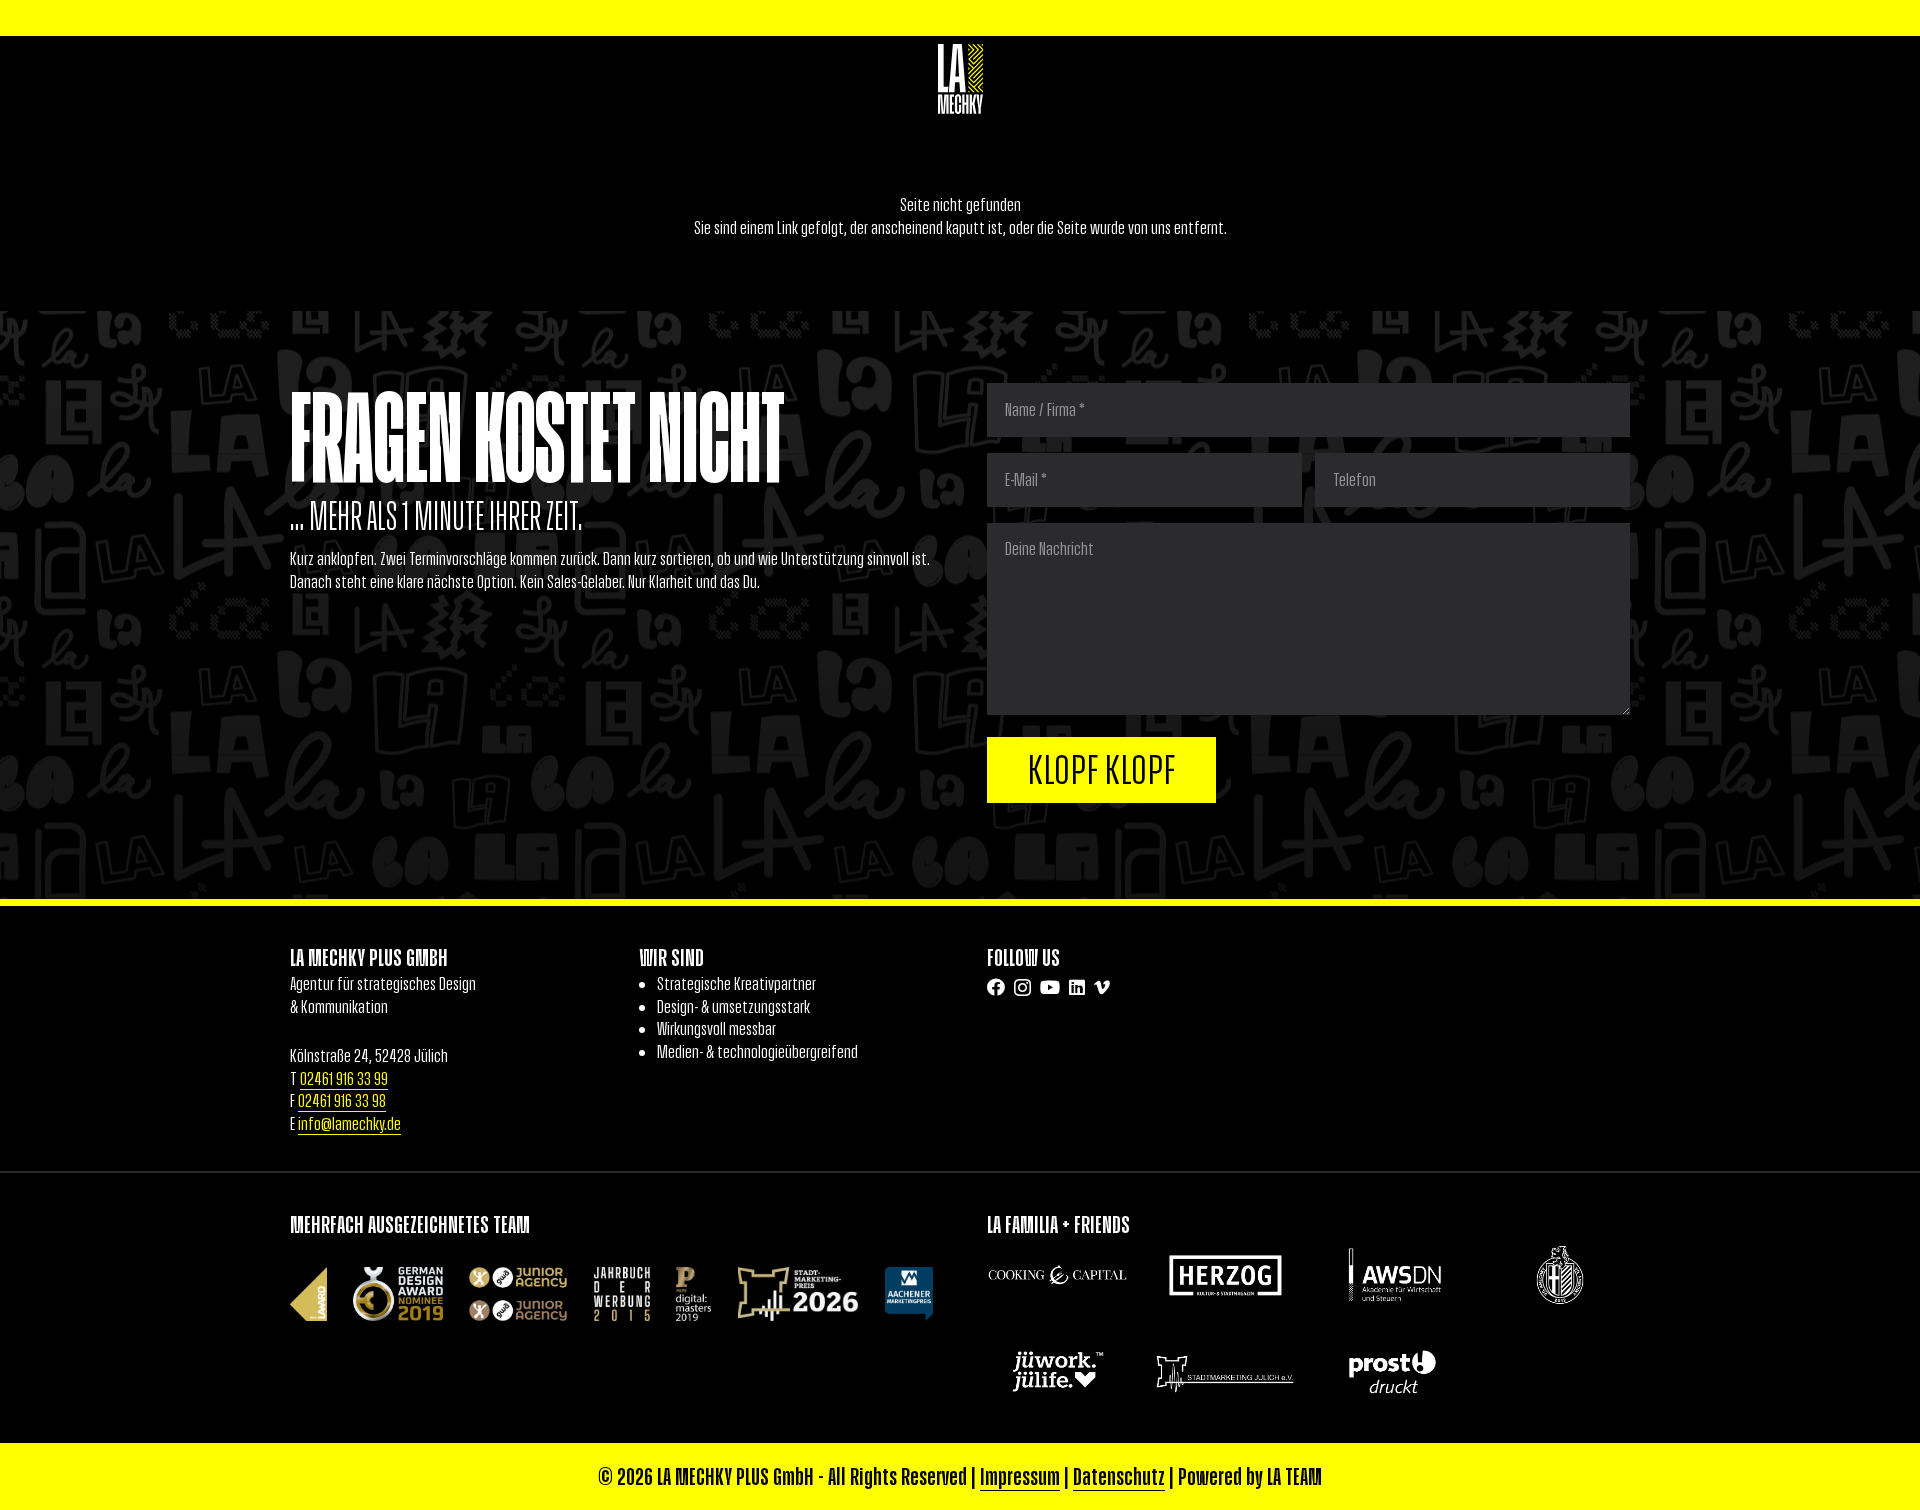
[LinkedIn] (1077, 987)
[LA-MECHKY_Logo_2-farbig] (960, 79)
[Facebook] (996, 987)
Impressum (1020, 1476)
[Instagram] (1022, 988)
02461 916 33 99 (344, 1079)
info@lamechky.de (349, 1124)
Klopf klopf (1102, 770)
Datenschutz (1119, 1476)
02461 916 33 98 (342, 1101)
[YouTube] (1050, 987)
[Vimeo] (1102, 987)
